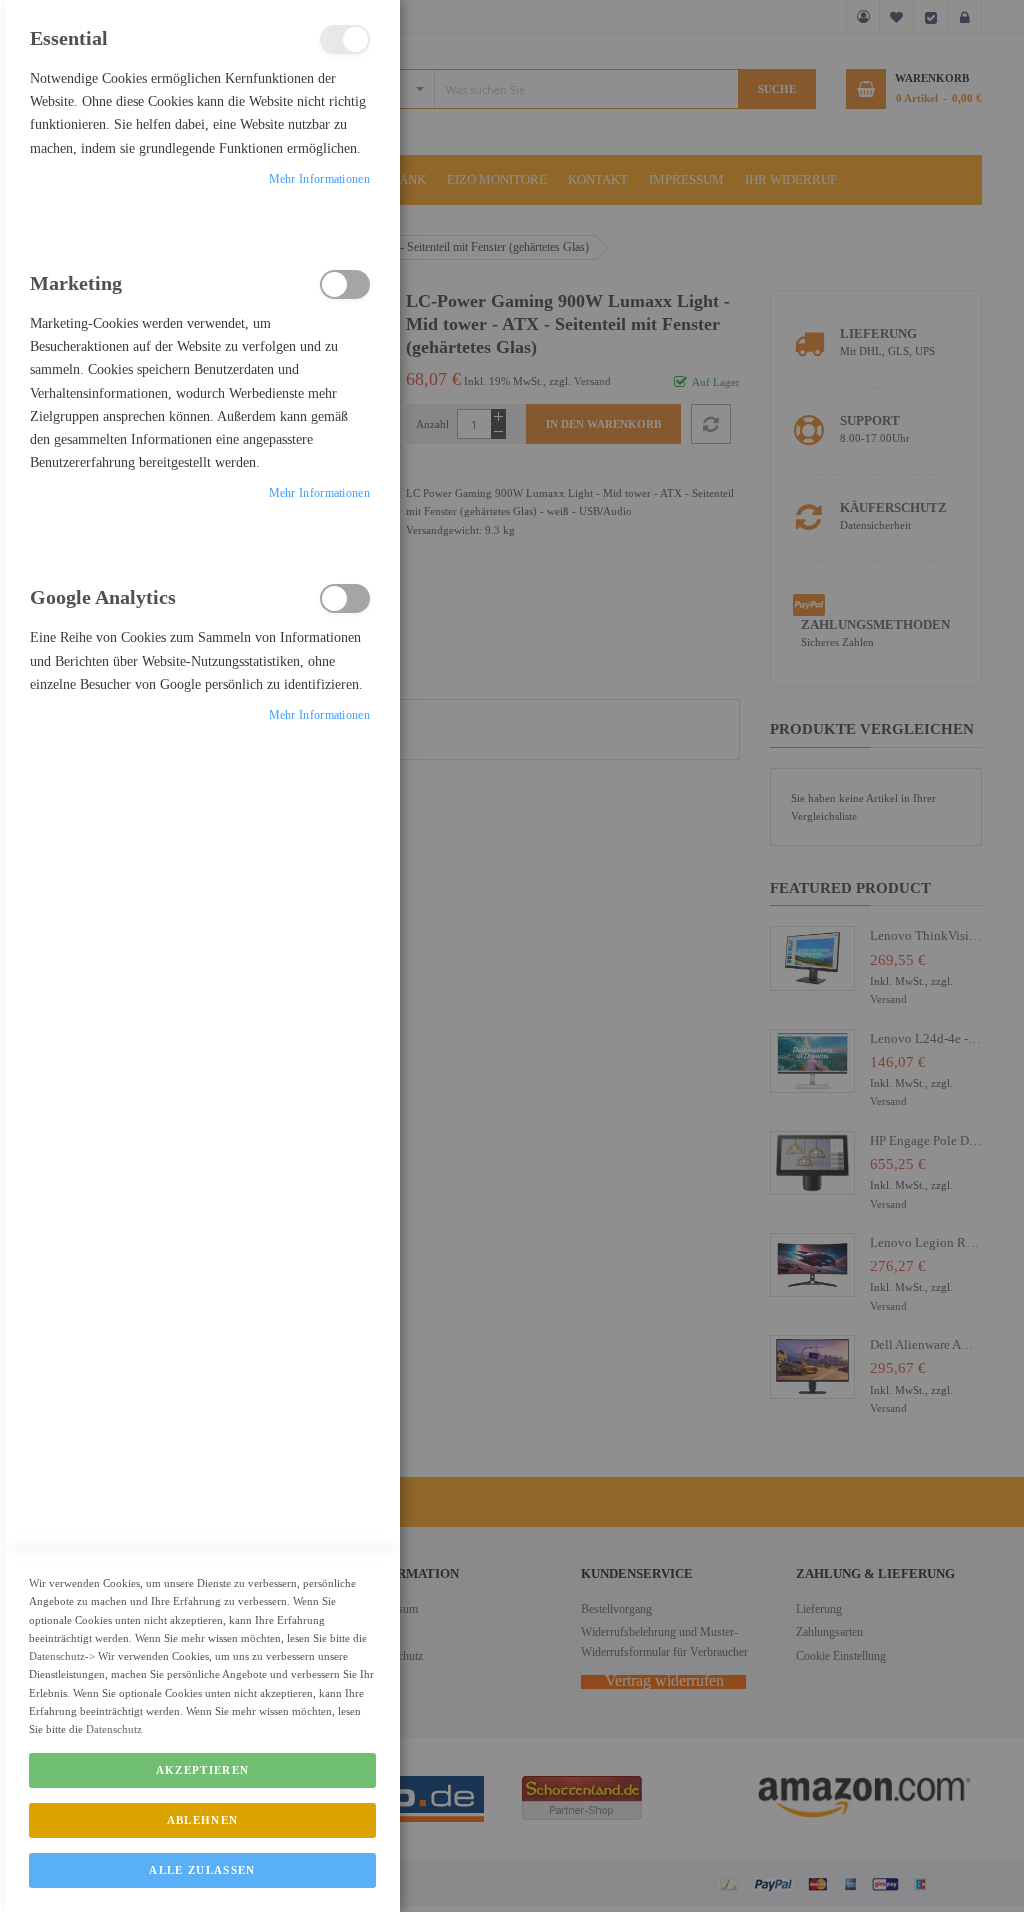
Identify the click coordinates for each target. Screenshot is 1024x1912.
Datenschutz (57, 1656)
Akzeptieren (203, 1770)
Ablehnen (203, 1820)
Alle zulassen (202, 1870)
